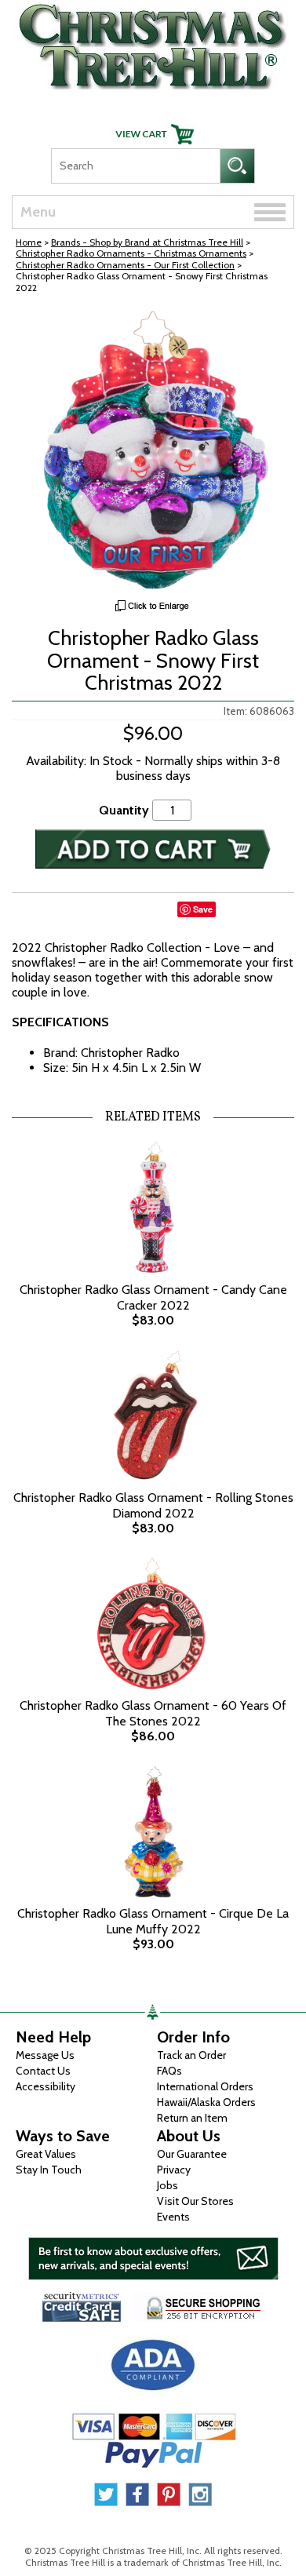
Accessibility (46, 2086)
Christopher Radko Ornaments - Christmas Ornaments (131, 253)
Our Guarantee (192, 2154)
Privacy (174, 2170)
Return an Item (192, 2118)
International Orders (205, 2086)
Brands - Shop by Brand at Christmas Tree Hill (147, 242)
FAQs (169, 2071)
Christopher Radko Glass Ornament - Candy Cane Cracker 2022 (153, 1297)
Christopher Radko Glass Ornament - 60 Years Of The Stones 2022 (153, 1713)
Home (29, 242)
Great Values (46, 2154)
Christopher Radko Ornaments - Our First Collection (125, 265)
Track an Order (191, 2055)
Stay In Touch (49, 2170)
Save (203, 909)
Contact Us (43, 2071)
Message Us (45, 2055)
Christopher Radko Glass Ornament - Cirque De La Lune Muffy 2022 (153, 1921)
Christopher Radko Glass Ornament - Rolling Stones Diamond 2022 (153, 1505)
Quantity (124, 810)
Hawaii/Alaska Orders (206, 2102)
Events (173, 2217)
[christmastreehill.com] (153, 43)
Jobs (168, 2185)
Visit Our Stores (195, 2201)
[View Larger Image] (153, 450)
